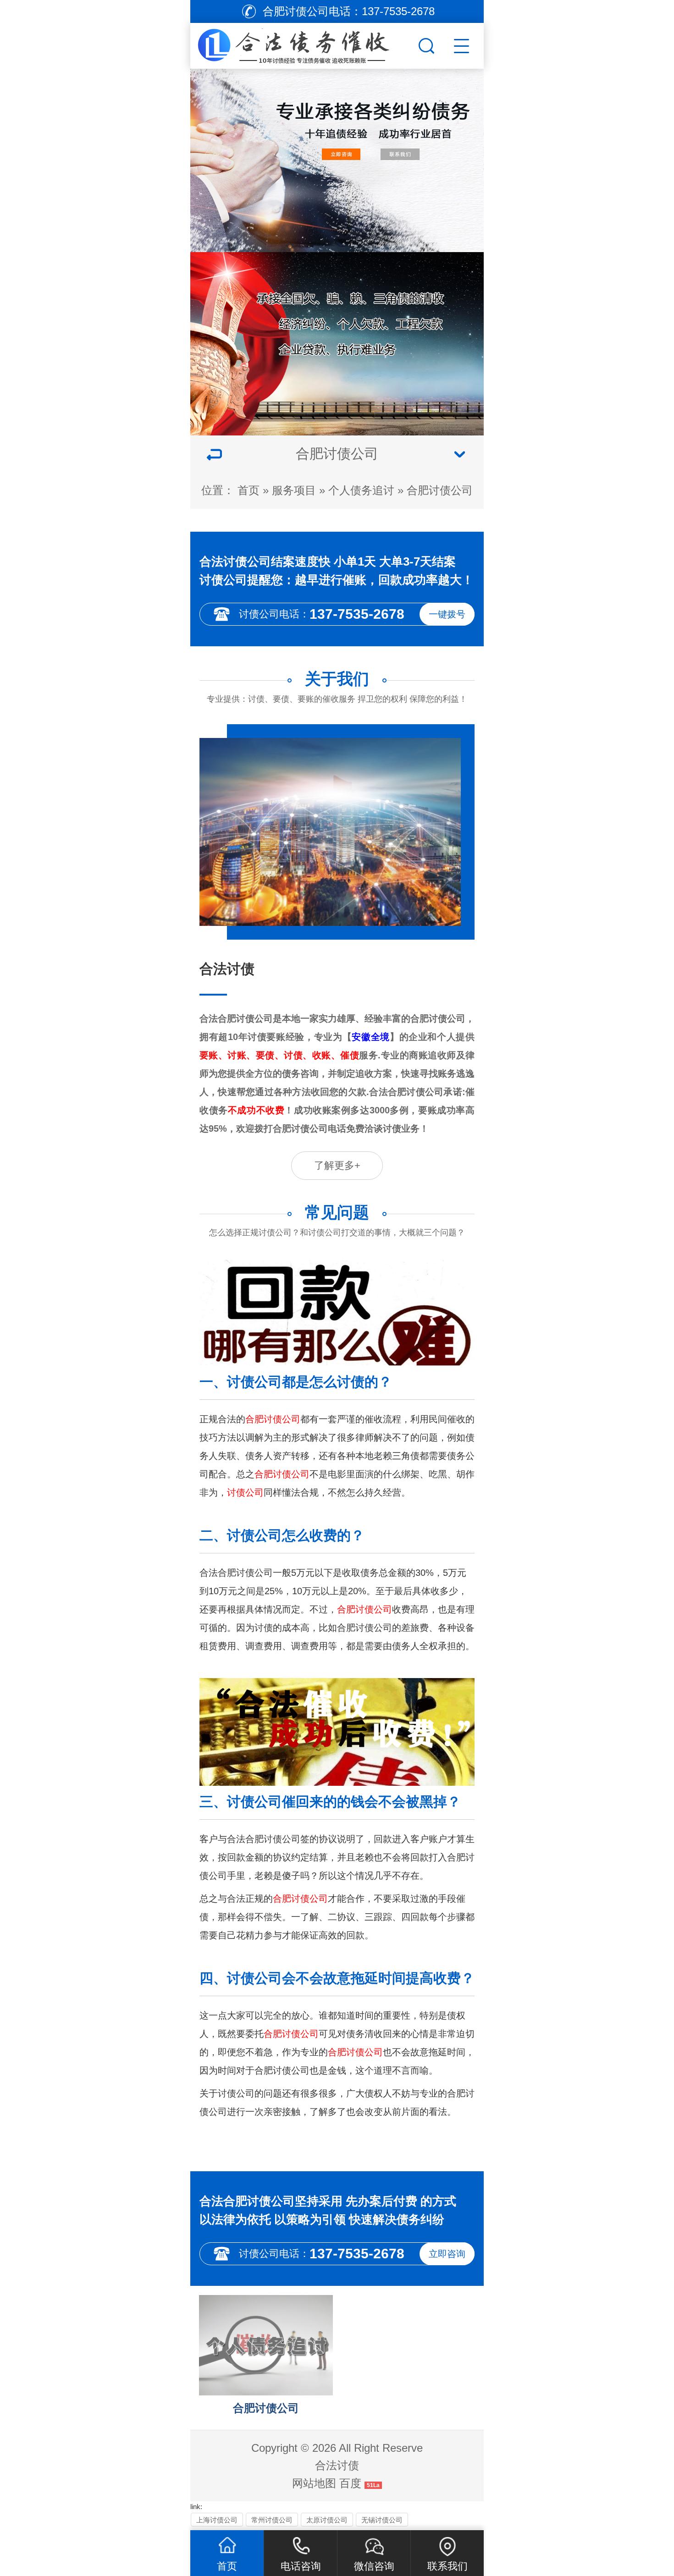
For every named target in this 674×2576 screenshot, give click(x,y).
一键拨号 (447, 614)
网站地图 (314, 2483)
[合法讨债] (303, 44)
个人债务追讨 (361, 490)
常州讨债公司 (272, 2520)
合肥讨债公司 (440, 490)
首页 (249, 490)
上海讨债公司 (217, 2520)
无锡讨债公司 (382, 2520)
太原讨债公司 (327, 2520)
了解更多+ (337, 1165)
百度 (350, 2483)
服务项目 (294, 490)
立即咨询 (447, 2254)
